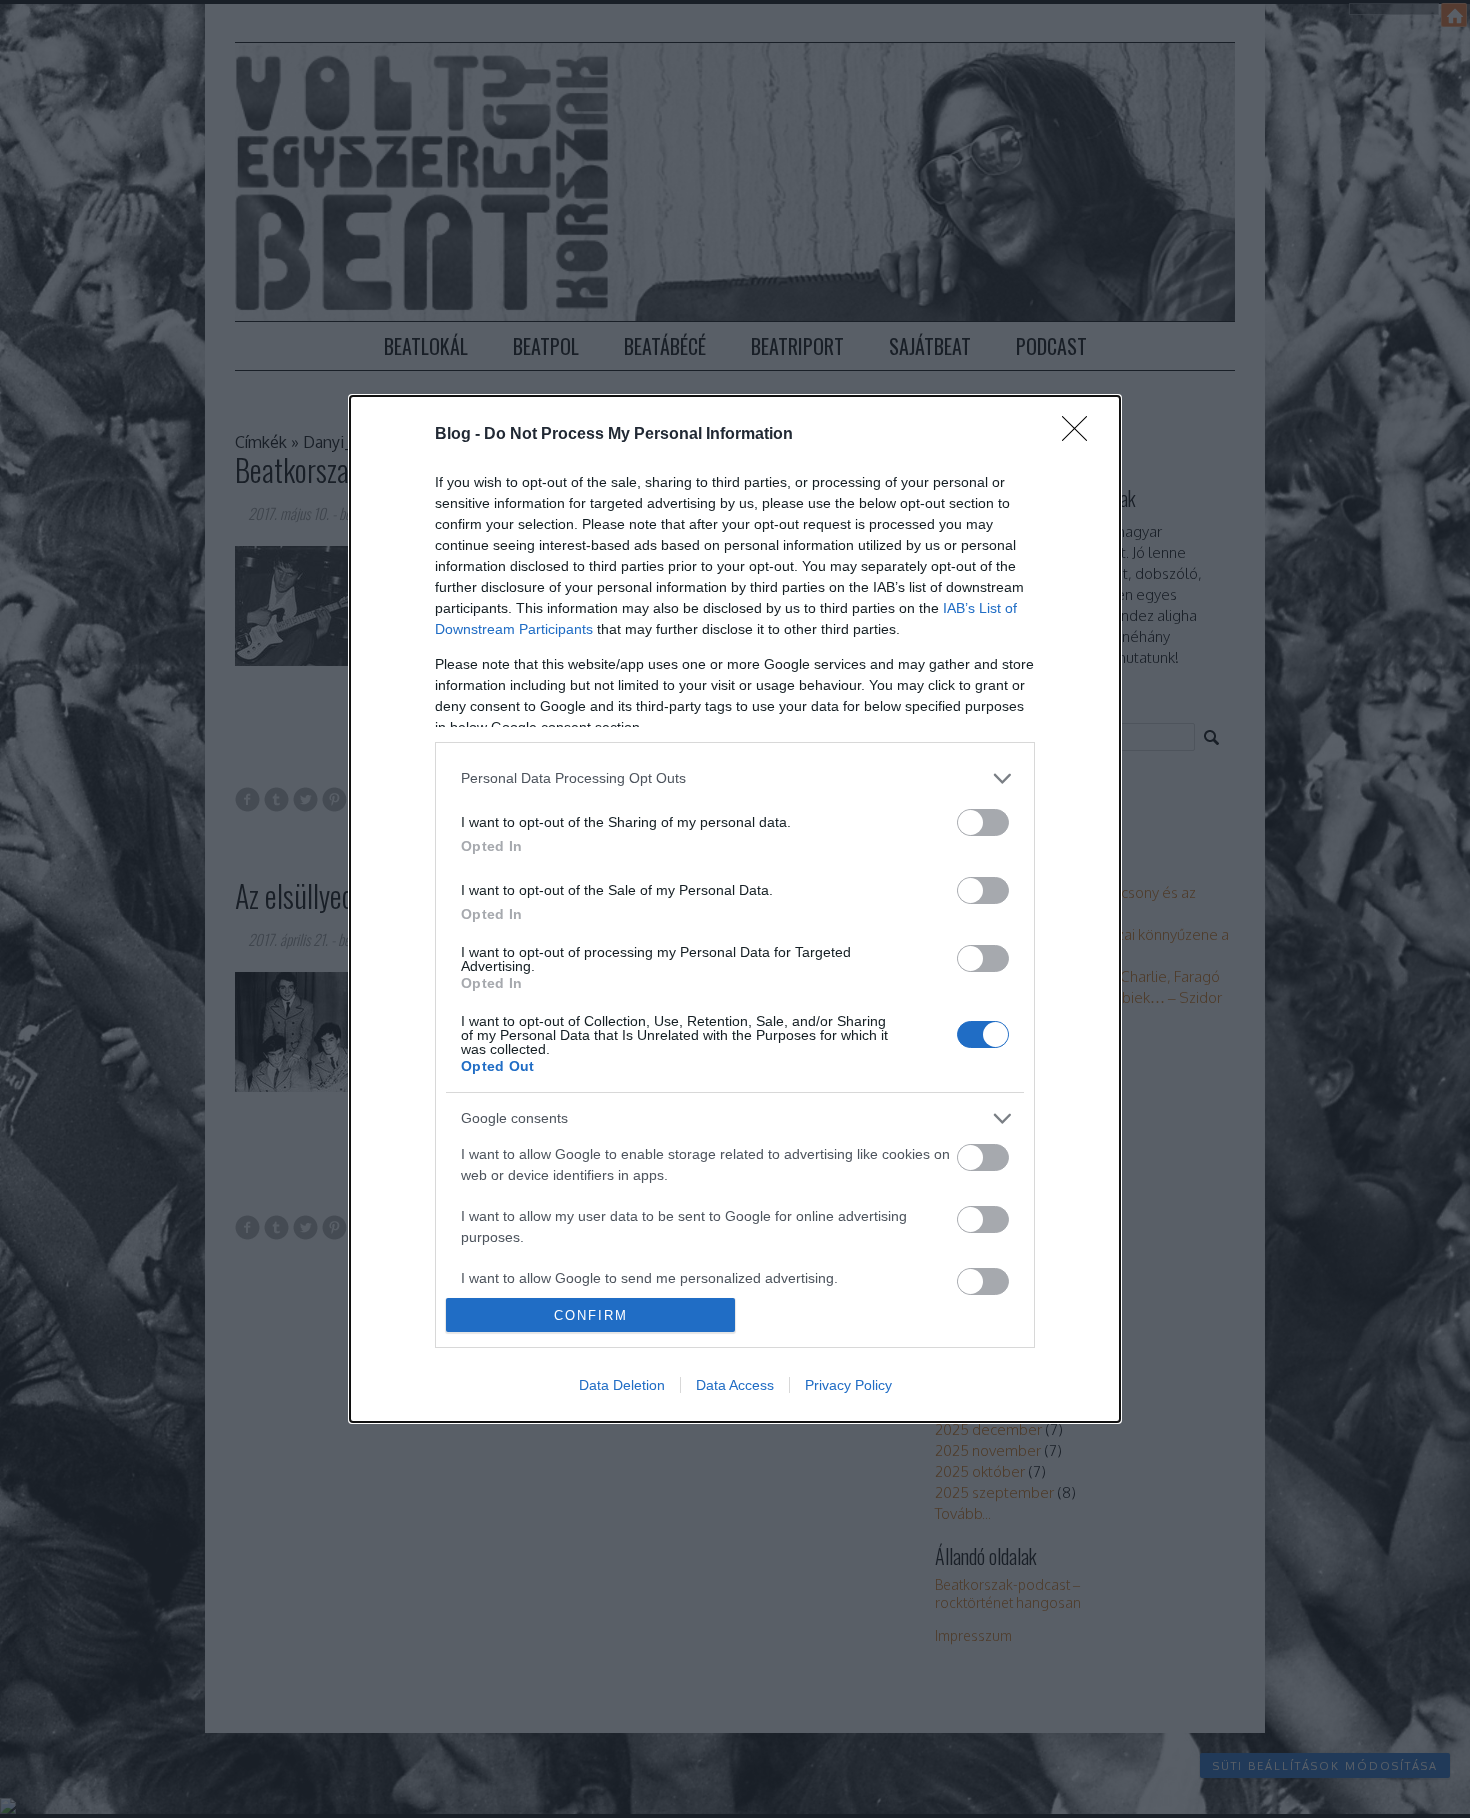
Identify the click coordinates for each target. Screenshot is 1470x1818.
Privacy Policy (848, 1385)
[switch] (983, 822)
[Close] (1081, 435)
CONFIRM (591, 1315)
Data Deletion (622, 1385)
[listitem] (735, 778)
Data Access (735, 1385)
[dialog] (735, 909)
